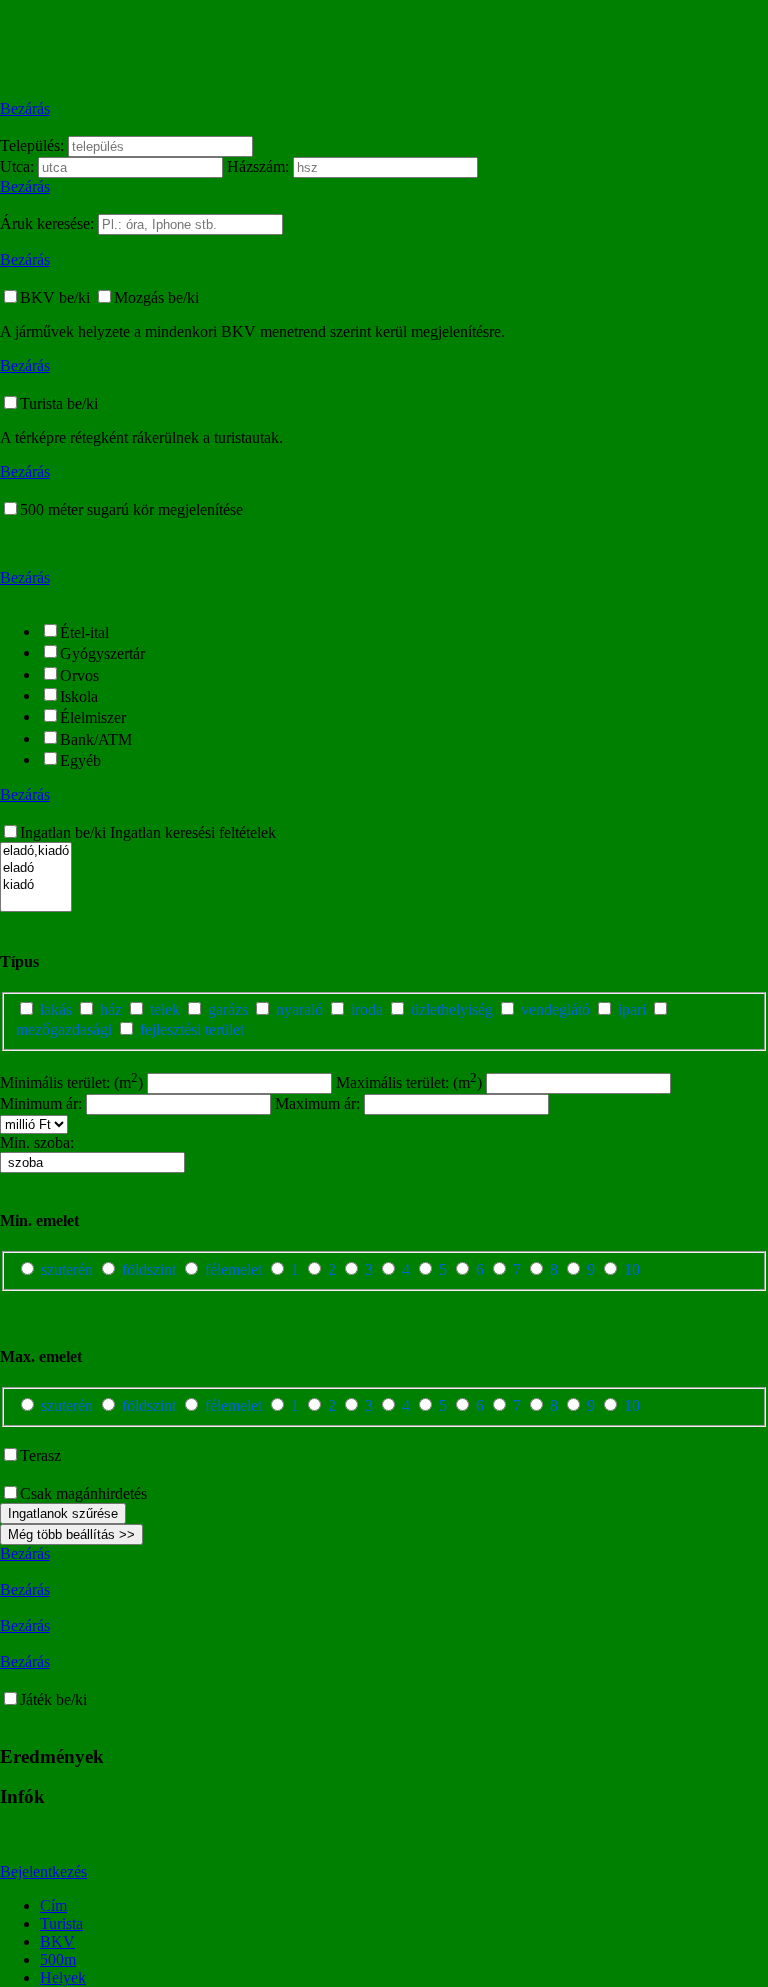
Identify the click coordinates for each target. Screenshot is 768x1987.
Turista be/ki (59, 403)
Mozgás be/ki (156, 297)
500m (58, 1959)
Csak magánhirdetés (83, 1493)
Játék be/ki (53, 1699)
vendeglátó (555, 1009)
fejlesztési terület (190, 1029)
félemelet (233, 1269)
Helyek (63, 1977)
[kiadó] (36, 885)
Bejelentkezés (43, 1871)
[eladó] (36, 868)
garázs (228, 1009)
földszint (149, 1269)
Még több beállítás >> (71, 1534)
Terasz (40, 1455)
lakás (56, 1009)
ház (111, 1009)
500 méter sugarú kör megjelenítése (131, 509)
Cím (53, 1905)
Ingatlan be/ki (65, 832)
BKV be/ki (57, 297)
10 (630, 1269)
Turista (61, 1923)
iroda (367, 1009)
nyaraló (299, 1009)
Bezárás (25, 108)
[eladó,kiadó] (36, 851)
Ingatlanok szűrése (63, 1513)
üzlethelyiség (452, 1009)
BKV (57, 1941)
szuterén (67, 1269)
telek (165, 1009)
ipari (632, 1009)
